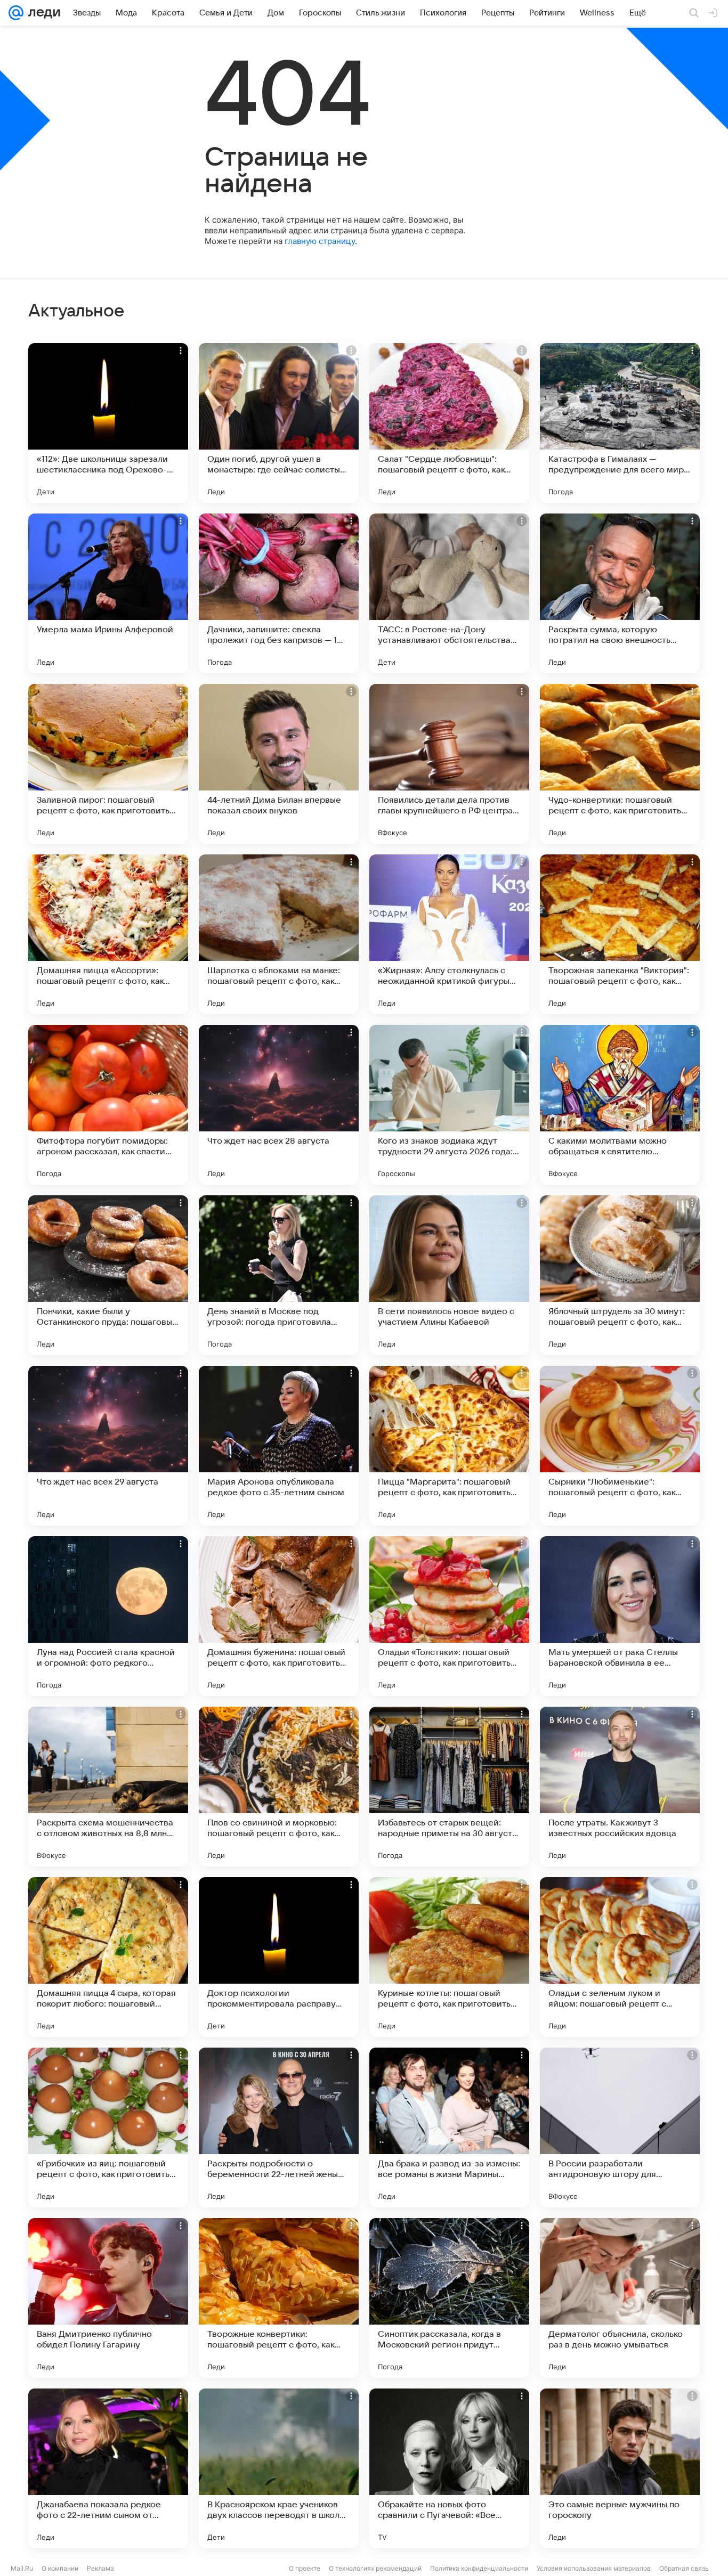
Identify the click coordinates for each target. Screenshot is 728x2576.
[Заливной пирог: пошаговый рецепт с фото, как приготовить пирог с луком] (108, 764)
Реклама (100, 2568)
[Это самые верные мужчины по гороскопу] (620, 2468)
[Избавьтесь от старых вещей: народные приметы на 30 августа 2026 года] (449, 1787)
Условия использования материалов (594, 2568)
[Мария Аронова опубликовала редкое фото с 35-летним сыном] (279, 1446)
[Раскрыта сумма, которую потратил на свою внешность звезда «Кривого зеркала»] (620, 593)
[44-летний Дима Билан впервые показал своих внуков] (279, 764)
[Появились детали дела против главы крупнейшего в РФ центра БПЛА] (449, 764)
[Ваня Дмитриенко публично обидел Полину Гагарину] (108, 2298)
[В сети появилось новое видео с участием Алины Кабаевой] (449, 1275)
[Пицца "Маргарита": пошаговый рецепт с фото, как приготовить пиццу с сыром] (449, 1446)
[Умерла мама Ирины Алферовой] (108, 593)
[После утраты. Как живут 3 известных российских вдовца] (620, 1787)
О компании (60, 2568)
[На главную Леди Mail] (42, 13)
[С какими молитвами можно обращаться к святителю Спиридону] (620, 1105)
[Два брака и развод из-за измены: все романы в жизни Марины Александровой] (449, 2127)
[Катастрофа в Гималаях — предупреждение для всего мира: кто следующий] (620, 423)
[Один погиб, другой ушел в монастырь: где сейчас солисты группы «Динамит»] (279, 423)
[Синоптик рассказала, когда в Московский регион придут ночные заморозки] (449, 2298)
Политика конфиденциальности (479, 2568)
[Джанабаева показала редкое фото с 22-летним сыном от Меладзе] (108, 2468)
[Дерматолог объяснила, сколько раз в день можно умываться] (620, 2298)
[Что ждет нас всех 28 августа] (279, 1105)
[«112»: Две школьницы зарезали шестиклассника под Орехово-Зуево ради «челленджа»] (108, 423)
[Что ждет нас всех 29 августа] (108, 1446)
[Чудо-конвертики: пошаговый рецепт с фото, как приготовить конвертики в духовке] (620, 764)
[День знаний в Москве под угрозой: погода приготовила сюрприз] (279, 1275)
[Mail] (16, 13)
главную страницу (320, 241)
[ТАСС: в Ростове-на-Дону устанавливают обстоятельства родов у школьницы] (449, 593)
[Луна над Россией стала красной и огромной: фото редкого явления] (108, 1616)
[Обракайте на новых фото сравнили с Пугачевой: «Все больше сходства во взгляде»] (449, 2468)
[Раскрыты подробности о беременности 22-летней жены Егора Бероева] (279, 2127)
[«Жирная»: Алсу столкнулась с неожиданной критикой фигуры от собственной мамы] (449, 934)
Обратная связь (684, 2568)
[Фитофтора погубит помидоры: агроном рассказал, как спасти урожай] (108, 1105)
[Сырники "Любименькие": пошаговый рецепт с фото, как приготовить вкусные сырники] (620, 1446)
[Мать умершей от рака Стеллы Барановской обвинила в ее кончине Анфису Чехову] (620, 1616)
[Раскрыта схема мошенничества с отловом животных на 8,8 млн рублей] (108, 1787)
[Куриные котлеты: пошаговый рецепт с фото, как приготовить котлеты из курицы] (449, 1957)
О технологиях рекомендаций (375, 2568)
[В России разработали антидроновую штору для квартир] (620, 2127)
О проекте (305, 2568)
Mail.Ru (22, 2568)
